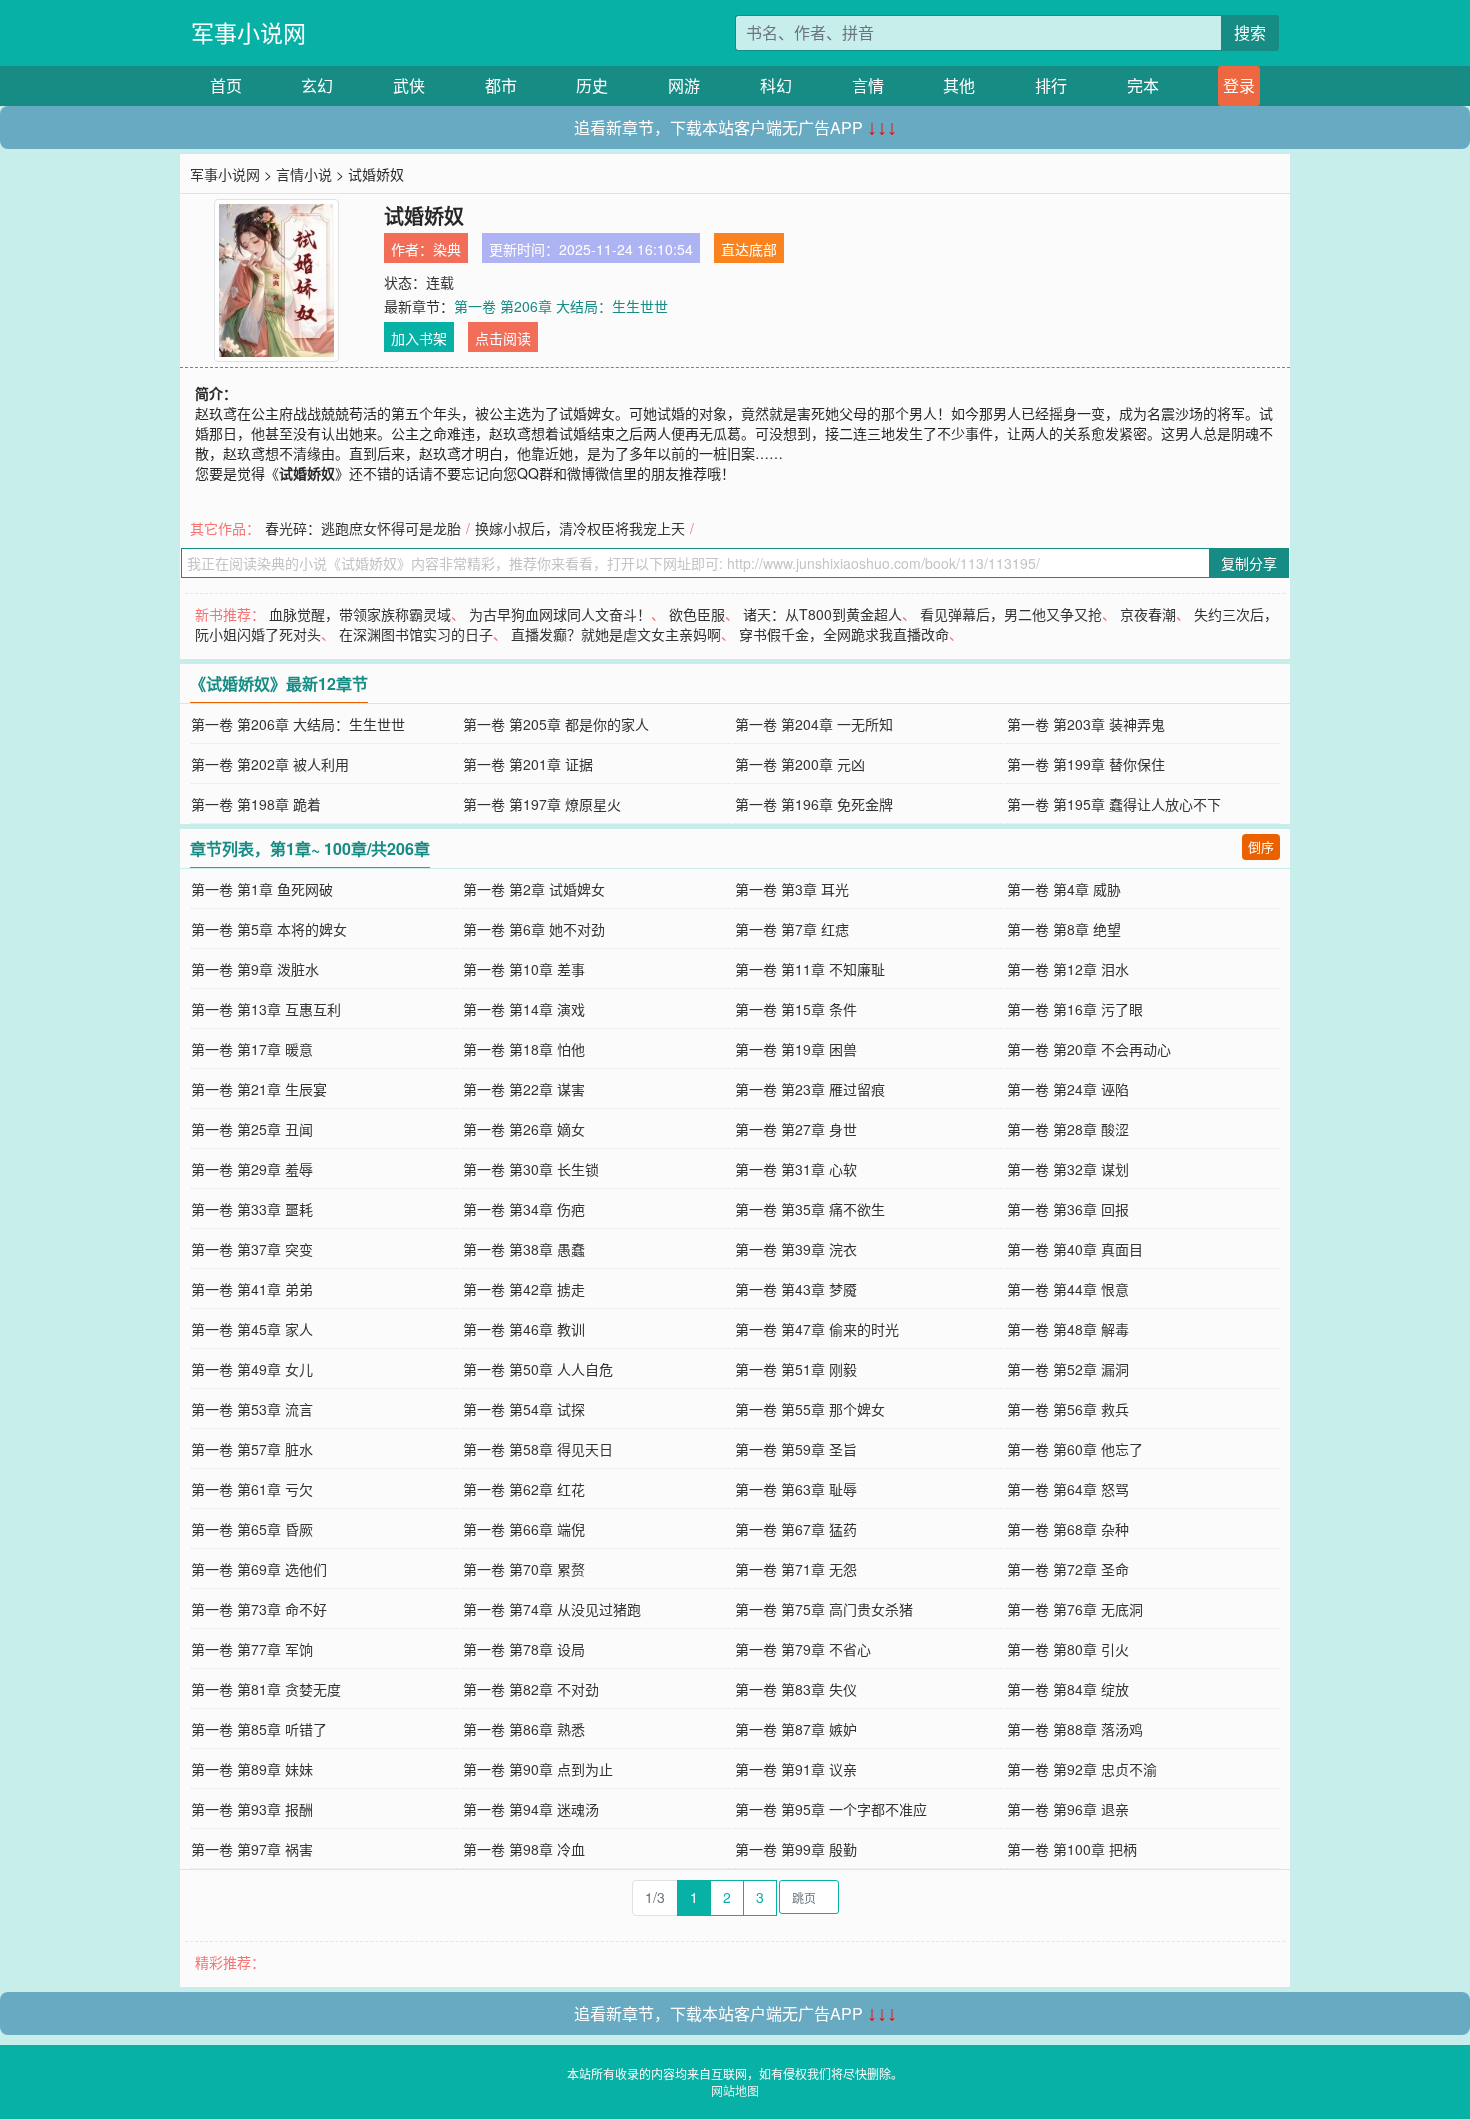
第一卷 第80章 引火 (1068, 1649)
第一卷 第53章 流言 (252, 1409)
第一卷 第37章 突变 (252, 1249)
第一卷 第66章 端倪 (524, 1529)
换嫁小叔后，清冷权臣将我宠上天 (580, 528)
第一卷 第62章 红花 (524, 1489)
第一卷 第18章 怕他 (524, 1049)
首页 (226, 85)
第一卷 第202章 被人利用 (270, 764)
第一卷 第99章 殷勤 (796, 1849)
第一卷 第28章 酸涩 (1068, 1129)
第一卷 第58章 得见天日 (538, 1449)
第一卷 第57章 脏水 (252, 1449)
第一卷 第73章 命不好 (259, 1609)
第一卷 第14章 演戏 (524, 1009)
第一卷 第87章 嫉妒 (796, 1729)
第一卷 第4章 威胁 (1064, 889)
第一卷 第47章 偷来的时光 (817, 1329)
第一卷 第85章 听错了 (259, 1729)
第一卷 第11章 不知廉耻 (810, 969)
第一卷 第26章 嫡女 (524, 1129)
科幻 (776, 85)
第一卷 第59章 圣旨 (796, 1449)
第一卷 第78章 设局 (524, 1649)
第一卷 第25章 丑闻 (252, 1129)
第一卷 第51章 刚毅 (796, 1369)
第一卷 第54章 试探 (524, 1409)
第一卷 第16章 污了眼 (1075, 1009)
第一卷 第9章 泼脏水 (255, 969)
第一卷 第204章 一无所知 (814, 724)
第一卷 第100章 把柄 (1072, 1849)
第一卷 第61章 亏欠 (252, 1489)
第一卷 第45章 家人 (252, 1329)
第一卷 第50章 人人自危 (538, 1369)
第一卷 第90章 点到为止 (538, 1769)
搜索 (1250, 32)
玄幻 (317, 85)
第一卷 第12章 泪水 (1068, 969)
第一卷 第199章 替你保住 (1086, 764)
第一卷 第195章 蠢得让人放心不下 (1114, 804)
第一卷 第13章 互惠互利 (266, 1009)
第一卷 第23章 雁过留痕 (810, 1089)
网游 (684, 85)
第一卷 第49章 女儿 (252, 1369)
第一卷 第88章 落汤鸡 (1075, 1729)
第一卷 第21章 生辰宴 (259, 1089)
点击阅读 (503, 338)
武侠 (409, 85)
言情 (868, 85)
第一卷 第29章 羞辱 (252, 1169)
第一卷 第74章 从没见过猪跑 (552, 1609)
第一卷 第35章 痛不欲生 (810, 1209)
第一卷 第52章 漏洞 (1068, 1369)
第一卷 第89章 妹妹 (252, 1769)
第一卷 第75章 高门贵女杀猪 (824, 1609)
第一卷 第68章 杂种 (1068, 1529)
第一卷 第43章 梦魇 (796, 1289)
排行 (1051, 85)
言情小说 (304, 174)
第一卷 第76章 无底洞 (1075, 1609)
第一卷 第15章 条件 (796, 1009)
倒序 (1261, 846)
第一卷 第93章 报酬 (252, 1809)
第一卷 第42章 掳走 (524, 1289)
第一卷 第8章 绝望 (1064, 929)
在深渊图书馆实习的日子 (416, 634)
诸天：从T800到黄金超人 (822, 614)
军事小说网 (248, 32)
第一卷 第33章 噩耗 (252, 1209)
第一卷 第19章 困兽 (796, 1049)
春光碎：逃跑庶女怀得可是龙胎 (363, 528)
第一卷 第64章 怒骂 (1068, 1489)
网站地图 (735, 2090)
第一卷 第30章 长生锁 (531, 1169)
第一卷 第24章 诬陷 (1068, 1089)
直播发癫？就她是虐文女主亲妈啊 (616, 634)
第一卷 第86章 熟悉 (524, 1729)
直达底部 (749, 249)
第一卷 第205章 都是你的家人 (556, 724)
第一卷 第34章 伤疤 (524, 1209)
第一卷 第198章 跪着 (256, 804)
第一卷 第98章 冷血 (524, 1849)
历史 (592, 85)
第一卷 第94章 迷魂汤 (531, 1809)
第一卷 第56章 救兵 (1068, 1409)
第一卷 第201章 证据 (528, 764)
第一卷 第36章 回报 (1068, 1209)
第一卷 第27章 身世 (796, 1129)
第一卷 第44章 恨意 (1068, 1289)
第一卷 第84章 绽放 (1068, 1689)
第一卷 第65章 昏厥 (252, 1529)
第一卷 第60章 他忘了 (1075, 1449)
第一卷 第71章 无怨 (796, 1569)
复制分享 (1249, 563)
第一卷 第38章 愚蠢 (524, 1249)
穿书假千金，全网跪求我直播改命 (844, 634)
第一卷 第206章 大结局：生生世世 (561, 306)
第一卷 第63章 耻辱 (796, 1489)
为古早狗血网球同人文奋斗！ (560, 614)
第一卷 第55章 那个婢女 (810, 1409)
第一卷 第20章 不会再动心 (1089, 1049)
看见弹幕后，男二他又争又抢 (1011, 614)
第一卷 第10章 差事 (524, 969)
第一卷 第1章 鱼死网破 (262, 889)
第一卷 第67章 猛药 (796, 1529)
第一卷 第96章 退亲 (1068, 1809)
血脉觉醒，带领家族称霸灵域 (360, 614)
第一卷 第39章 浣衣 (796, 1249)
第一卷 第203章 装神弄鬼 (1086, 724)
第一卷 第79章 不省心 (803, 1649)
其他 (959, 85)
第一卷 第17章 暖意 (252, 1049)
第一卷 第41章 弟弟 (252, 1289)
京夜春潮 (1148, 614)
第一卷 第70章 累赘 (524, 1569)
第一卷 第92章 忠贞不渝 (1082, 1769)
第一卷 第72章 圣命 (1068, 1569)
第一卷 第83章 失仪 (796, 1689)
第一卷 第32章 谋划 (1068, 1169)
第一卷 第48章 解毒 (1068, 1329)
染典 (447, 249)
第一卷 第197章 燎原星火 (542, 804)
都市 (501, 85)
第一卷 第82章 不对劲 (531, 1689)
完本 (1143, 85)
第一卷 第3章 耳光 (792, 889)
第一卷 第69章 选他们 (259, 1569)
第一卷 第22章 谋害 (524, 1089)
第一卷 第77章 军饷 (252, 1649)
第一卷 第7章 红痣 (792, 929)
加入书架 (419, 338)
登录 (1239, 85)
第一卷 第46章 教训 (524, 1329)
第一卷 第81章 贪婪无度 (266, 1689)
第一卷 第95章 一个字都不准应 (831, 1809)
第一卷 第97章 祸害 (252, 1849)
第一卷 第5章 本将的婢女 (269, 929)
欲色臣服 (697, 614)
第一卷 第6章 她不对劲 (534, 929)
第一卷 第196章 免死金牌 (814, 804)
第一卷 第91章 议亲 (796, 1769)
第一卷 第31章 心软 (796, 1169)
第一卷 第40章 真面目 (1075, 1249)
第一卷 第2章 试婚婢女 (534, 889)
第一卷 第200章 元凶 (800, 764)
